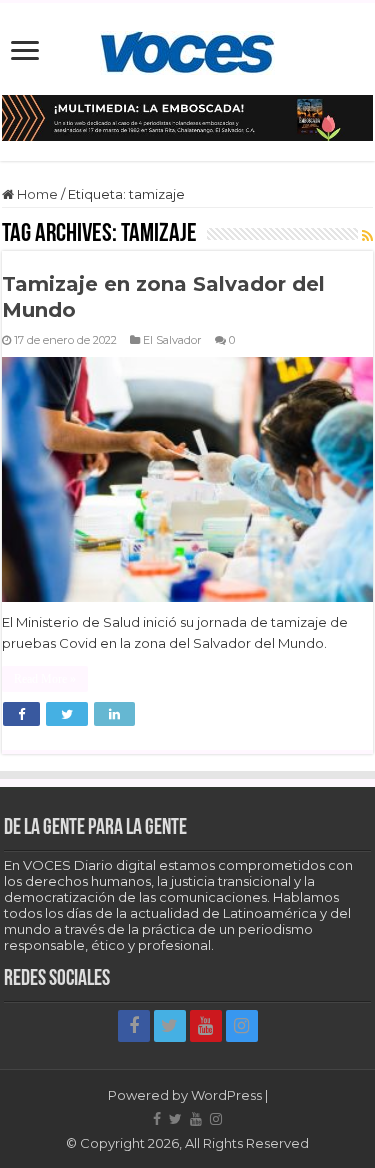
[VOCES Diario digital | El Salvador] (187, 49)
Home (36, 194)
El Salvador (172, 340)
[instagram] (242, 1026)
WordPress (226, 1095)
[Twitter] (170, 1026)
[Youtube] (206, 1026)
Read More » (45, 679)
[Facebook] (134, 1026)
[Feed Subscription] (367, 236)
